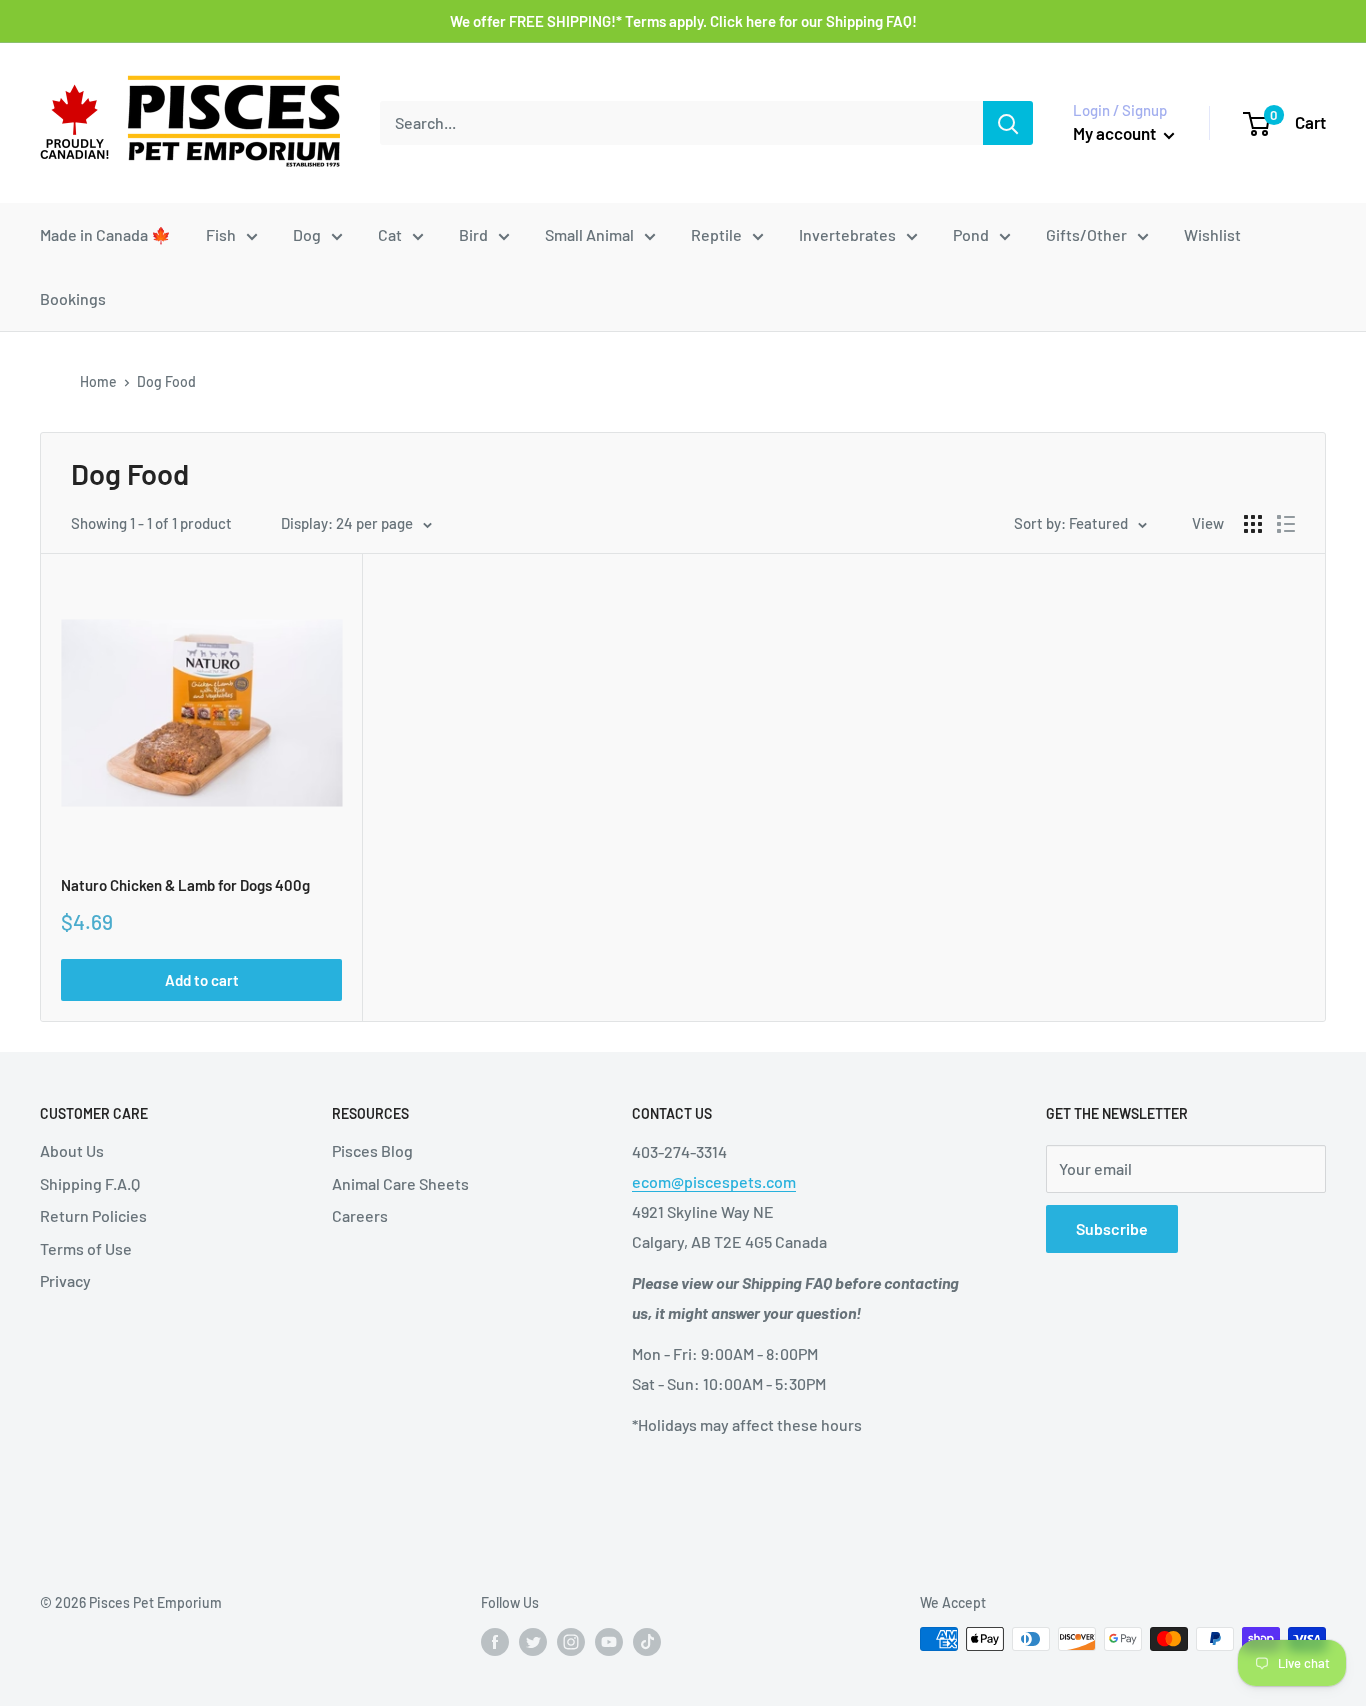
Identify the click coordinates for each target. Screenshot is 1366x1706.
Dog (307, 234)
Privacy (65, 1280)
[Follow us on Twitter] (533, 1641)
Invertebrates (847, 234)
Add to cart (202, 980)
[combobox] (681, 123)
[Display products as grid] (1253, 524)
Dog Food (166, 381)
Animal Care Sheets (400, 1183)
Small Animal (589, 234)
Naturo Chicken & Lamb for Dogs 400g (185, 885)
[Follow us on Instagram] (571, 1641)
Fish (221, 234)
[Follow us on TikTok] (647, 1641)
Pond (971, 234)
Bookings (73, 298)
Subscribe (1112, 1228)
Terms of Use (86, 1248)
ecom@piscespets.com (714, 1181)
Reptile (716, 234)
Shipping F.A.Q (90, 1183)
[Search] (1008, 123)
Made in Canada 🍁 (105, 234)
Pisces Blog (372, 1150)
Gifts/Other (1086, 234)
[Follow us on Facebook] (495, 1641)
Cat (390, 234)
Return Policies (93, 1215)
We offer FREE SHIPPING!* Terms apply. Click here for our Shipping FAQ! (683, 21)
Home (98, 381)
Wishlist (1212, 234)
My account (1116, 133)
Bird (473, 234)
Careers (360, 1215)
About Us (72, 1150)
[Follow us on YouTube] (609, 1641)
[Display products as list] (1286, 524)
